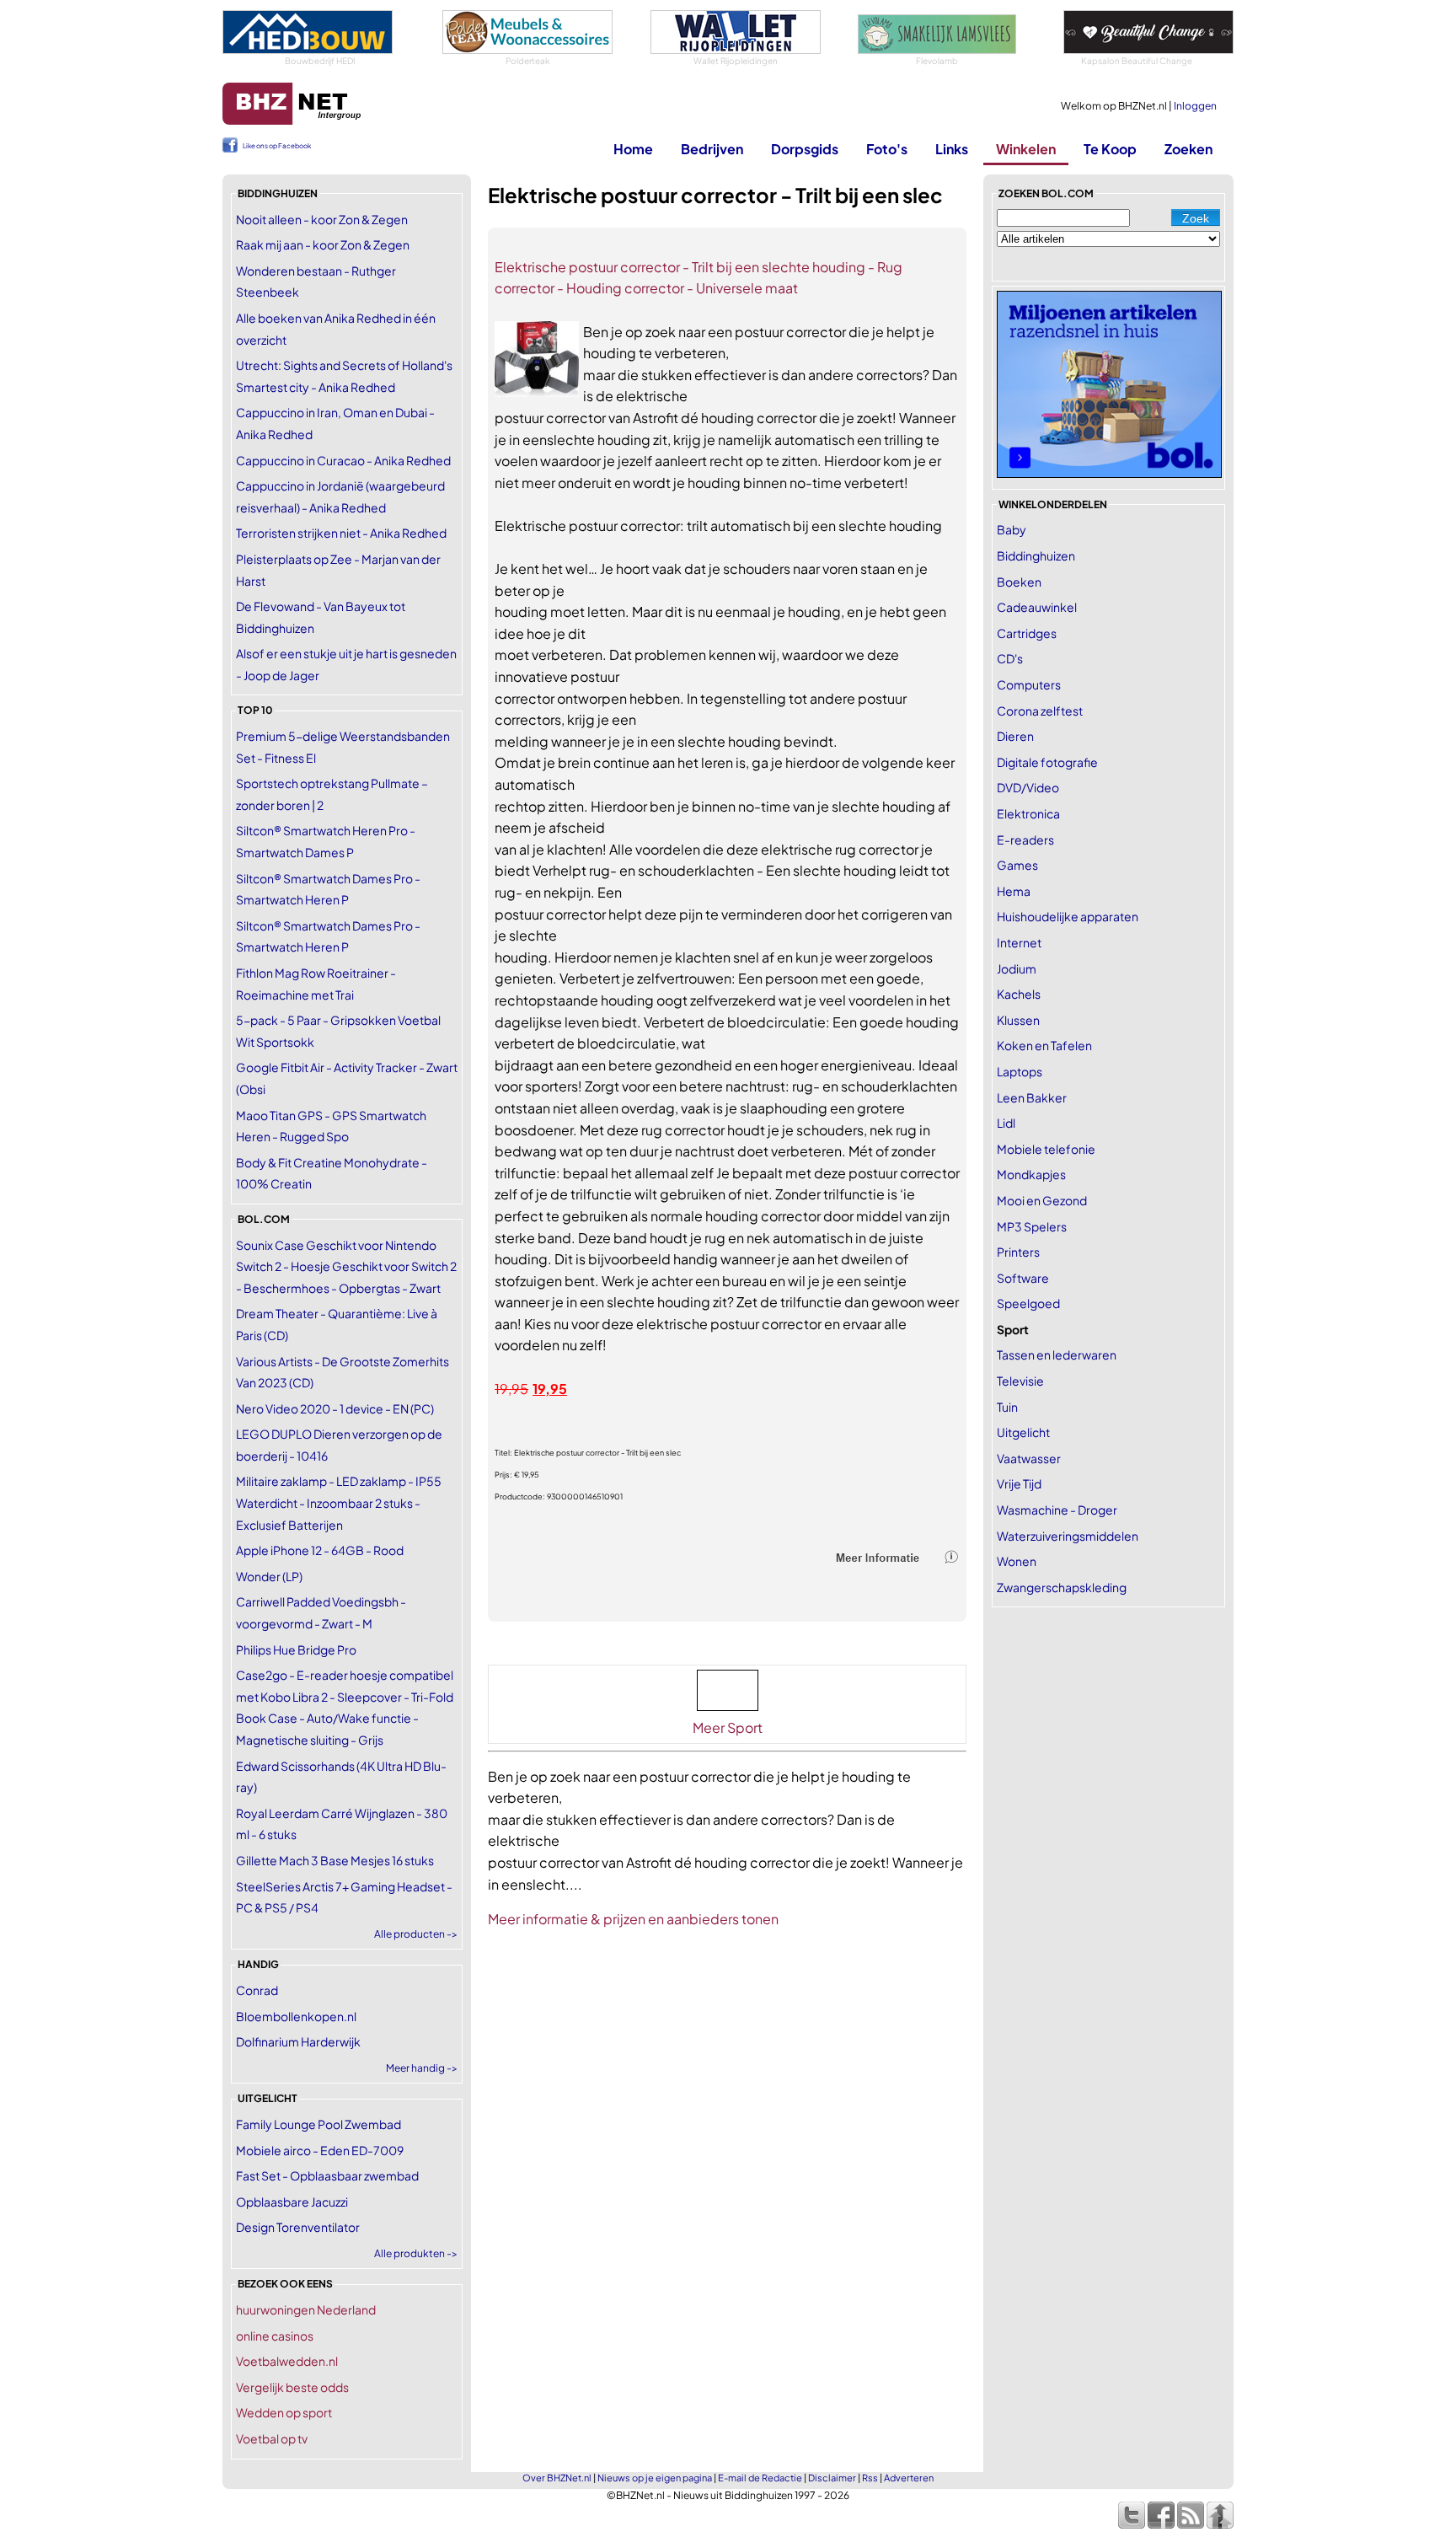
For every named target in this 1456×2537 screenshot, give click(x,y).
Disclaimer (832, 2478)
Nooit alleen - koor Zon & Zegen (322, 219)
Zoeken (1188, 149)
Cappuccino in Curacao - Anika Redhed (343, 460)
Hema (1014, 891)
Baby (1012, 529)
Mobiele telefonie (1046, 1149)
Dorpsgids (805, 149)
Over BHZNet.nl (557, 2478)
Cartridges (1027, 633)
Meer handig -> (422, 2068)
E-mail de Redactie (760, 2478)
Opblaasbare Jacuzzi (292, 2202)
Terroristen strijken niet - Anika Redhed (341, 533)
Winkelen (1026, 149)
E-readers (1025, 839)
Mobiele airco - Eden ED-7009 (320, 2150)
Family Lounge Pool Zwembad (318, 2124)
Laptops (1020, 1071)
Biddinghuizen (1036, 555)
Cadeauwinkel (1037, 607)
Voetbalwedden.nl (287, 2361)
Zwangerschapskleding (1062, 1587)
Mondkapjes (1031, 1174)
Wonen (1017, 1561)
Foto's (887, 149)
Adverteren (909, 2478)
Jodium (1017, 968)
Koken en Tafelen (1044, 1045)
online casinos (275, 2336)
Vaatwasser (1029, 1458)
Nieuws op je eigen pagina (655, 2478)
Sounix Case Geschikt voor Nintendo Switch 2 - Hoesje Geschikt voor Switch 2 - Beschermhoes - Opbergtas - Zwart (346, 1266)
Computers (1029, 684)
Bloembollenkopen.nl (296, 2016)
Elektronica (1028, 813)
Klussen (1018, 1020)
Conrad (257, 1990)
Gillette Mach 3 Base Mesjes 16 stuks (335, 1860)
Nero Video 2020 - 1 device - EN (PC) (335, 1408)
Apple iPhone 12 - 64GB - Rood (320, 1550)
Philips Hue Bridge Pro (296, 1649)
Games (1017, 865)
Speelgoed (1028, 1303)
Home (633, 149)
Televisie (1020, 1381)
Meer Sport (728, 1727)
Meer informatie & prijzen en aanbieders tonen (633, 1919)
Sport (1013, 1329)
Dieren (1015, 736)
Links (952, 149)
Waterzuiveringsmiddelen (1068, 1536)
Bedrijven (712, 149)
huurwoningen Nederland (306, 2309)
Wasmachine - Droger (1057, 1510)
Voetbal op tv (272, 2438)
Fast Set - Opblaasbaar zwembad (327, 2175)
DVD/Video (1028, 787)
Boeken (1019, 582)
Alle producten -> (416, 1934)
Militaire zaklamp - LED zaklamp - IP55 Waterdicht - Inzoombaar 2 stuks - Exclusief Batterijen (339, 1502)
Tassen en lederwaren (1057, 1354)
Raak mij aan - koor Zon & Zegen (323, 244)
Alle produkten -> (416, 2253)
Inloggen (1195, 106)
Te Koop (1110, 149)
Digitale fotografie (1047, 762)
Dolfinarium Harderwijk (298, 2041)
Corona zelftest (1040, 711)
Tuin (1007, 1407)
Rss (870, 2478)
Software (1023, 1278)
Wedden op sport (284, 2412)
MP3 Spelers (1032, 1226)
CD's (1010, 658)
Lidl (1006, 1123)
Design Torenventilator (298, 2227)
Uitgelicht (1023, 1432)
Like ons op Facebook (277, 146)
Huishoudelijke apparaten (1068, 916)
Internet (1019, 942)
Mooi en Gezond (1042, 1200)
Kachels (1019, 994)
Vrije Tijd (1019, 1483)
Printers (1018, 1252)
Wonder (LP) (269, 1576)
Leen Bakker (1032, 1097)
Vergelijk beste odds (292, 2387)
